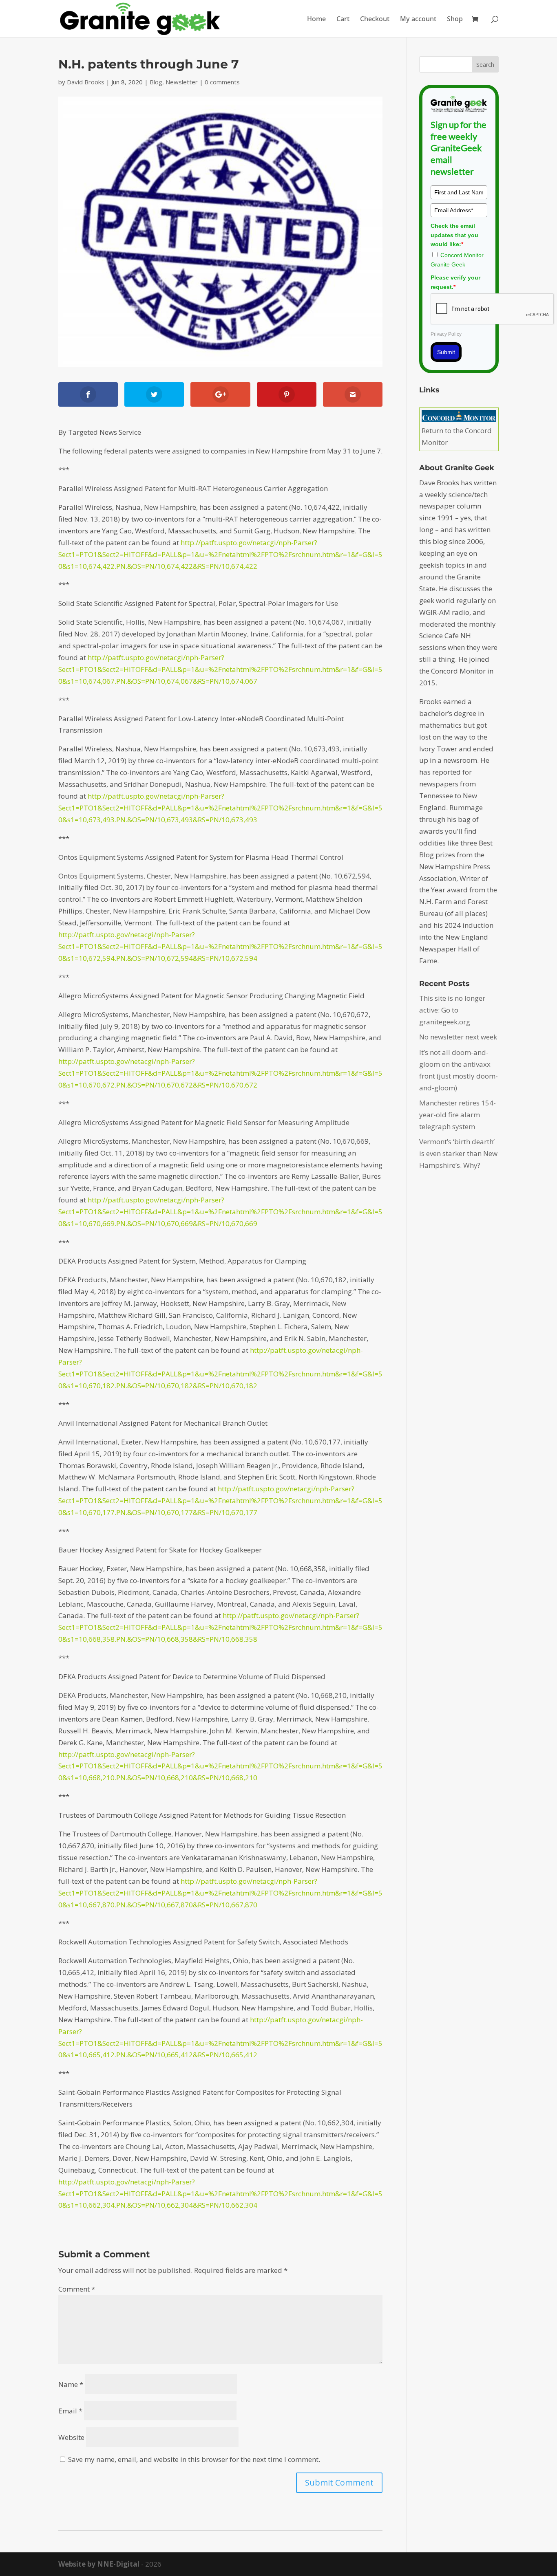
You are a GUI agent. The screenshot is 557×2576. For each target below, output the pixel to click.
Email (70, 2411)
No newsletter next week (458, 1037)
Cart (343, 20)
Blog (156, 82)
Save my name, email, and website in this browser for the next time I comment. (194, 2459)
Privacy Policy (446, 334)
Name (71, 2384)
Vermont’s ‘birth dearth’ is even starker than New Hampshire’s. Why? (458, 1153)
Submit (446, 352)
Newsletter (182, 82)
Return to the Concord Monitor (457, 436)
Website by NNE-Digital (99, 2564)
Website (71, 2437)
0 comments (222, 82)
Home (316, 20)
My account (418, 20)
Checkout (375, 20)
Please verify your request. (455, 282)
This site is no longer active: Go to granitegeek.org (452, 1010)
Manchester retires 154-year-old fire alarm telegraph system (458, 1115)
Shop (455, 20)
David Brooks (86, 82)
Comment (77, 2289)
